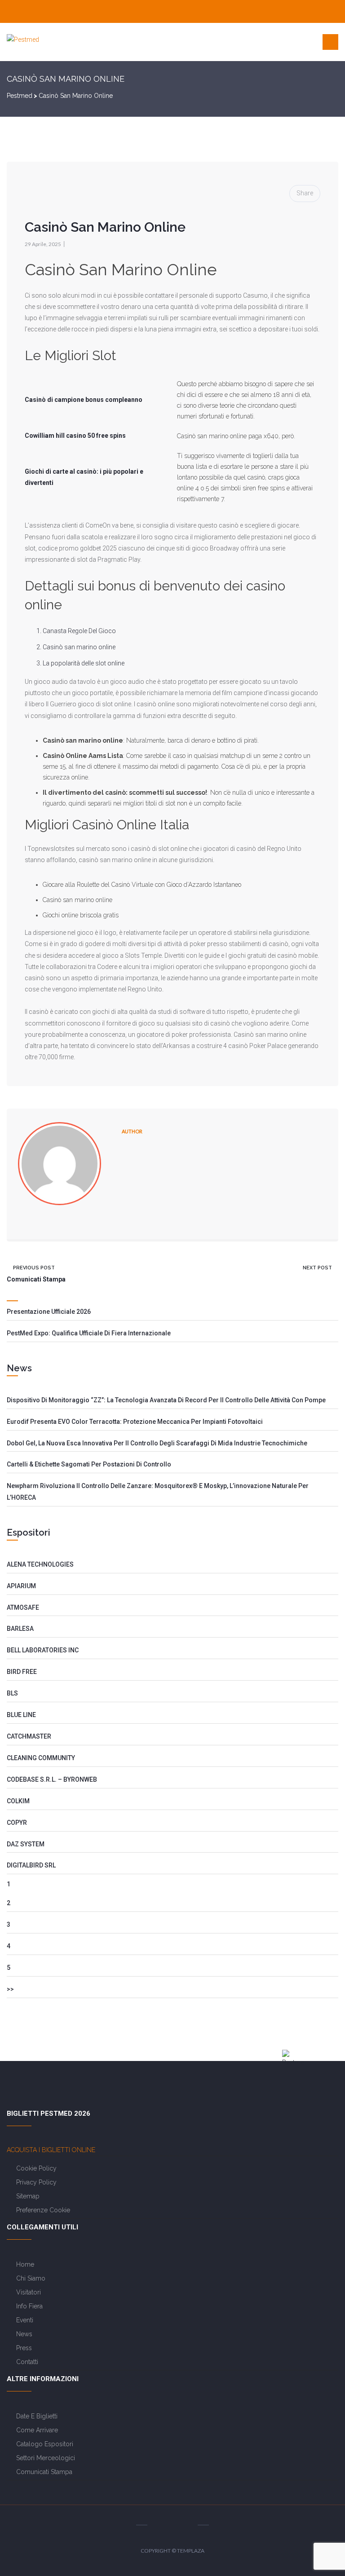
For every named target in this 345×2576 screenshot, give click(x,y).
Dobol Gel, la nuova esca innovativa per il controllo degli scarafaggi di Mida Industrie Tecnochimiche (157, 1443)
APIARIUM (21, 1586)
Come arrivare (37, 2430)
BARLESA (20, 1629)
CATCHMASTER (29, 1736)
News (24, 2334)
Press (24, 2348)
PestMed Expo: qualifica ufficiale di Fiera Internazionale (89, 1333)
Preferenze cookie (43, 2210)
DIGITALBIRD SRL (31, 1865)
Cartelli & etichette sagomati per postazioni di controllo (89, 1464)
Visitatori (29, 2292)
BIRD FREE (22, 1672)
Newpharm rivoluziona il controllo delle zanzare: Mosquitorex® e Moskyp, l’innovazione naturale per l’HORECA (158, 1492)
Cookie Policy (36, 2168)
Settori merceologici (46, 2458)
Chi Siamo (31, 2278)
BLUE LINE (21, 1715)
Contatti (27, 2362)
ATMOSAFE (23, 1607)
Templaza (191, 2551)
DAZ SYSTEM (26, 1844)
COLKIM (18, 1801)
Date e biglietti (37, 2416)
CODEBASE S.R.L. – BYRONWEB (52, 1779)
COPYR (17, 1823)
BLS (12, 1693)
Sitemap (28, 2196)
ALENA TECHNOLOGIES (40, 1564)
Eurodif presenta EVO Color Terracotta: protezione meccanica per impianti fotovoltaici (135, 1422)
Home (25, 2264)
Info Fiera (29, 2306)
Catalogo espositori (45, 2444)
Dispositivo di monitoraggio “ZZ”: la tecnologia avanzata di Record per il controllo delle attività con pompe (166, 1400)
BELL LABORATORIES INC (43, 1650)
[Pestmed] (23, 40)
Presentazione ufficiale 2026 (49, 1312)
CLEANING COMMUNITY (41, 1758)
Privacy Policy (36, 2182)
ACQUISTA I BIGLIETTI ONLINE (51, 2150)
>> (10, 1989)
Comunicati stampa (44, 2472)
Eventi (25, 2320)
